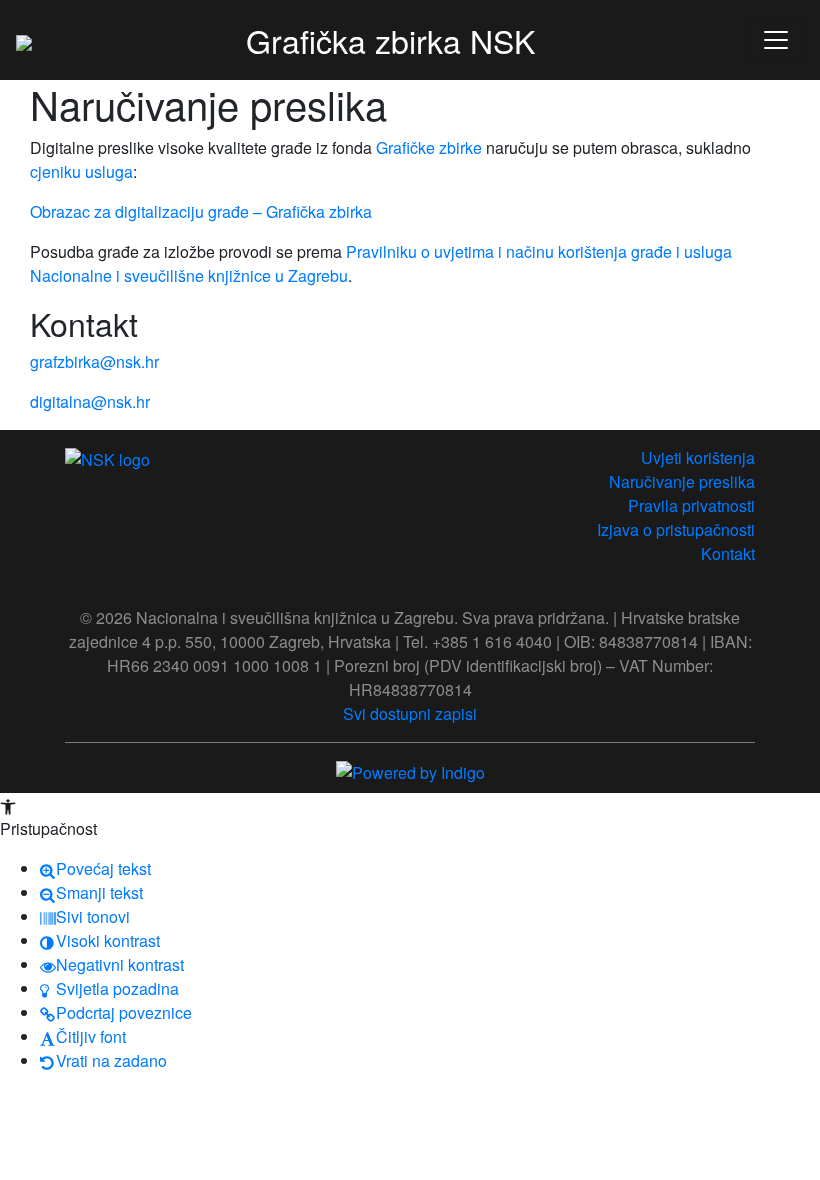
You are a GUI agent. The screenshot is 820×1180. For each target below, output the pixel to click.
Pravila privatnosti (691, 505)
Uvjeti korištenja (698, 457)
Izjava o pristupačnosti (676, 529)
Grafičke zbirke (429, 147)
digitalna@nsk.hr (90, 401)
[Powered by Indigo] (410, 770)
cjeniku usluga (81, 171)
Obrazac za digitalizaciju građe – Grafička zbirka (201, 211)
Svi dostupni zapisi (410, 713)
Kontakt (728, 553)
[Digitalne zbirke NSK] (24, 40)
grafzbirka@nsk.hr (94, 361)
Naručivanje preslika (682, 481)
